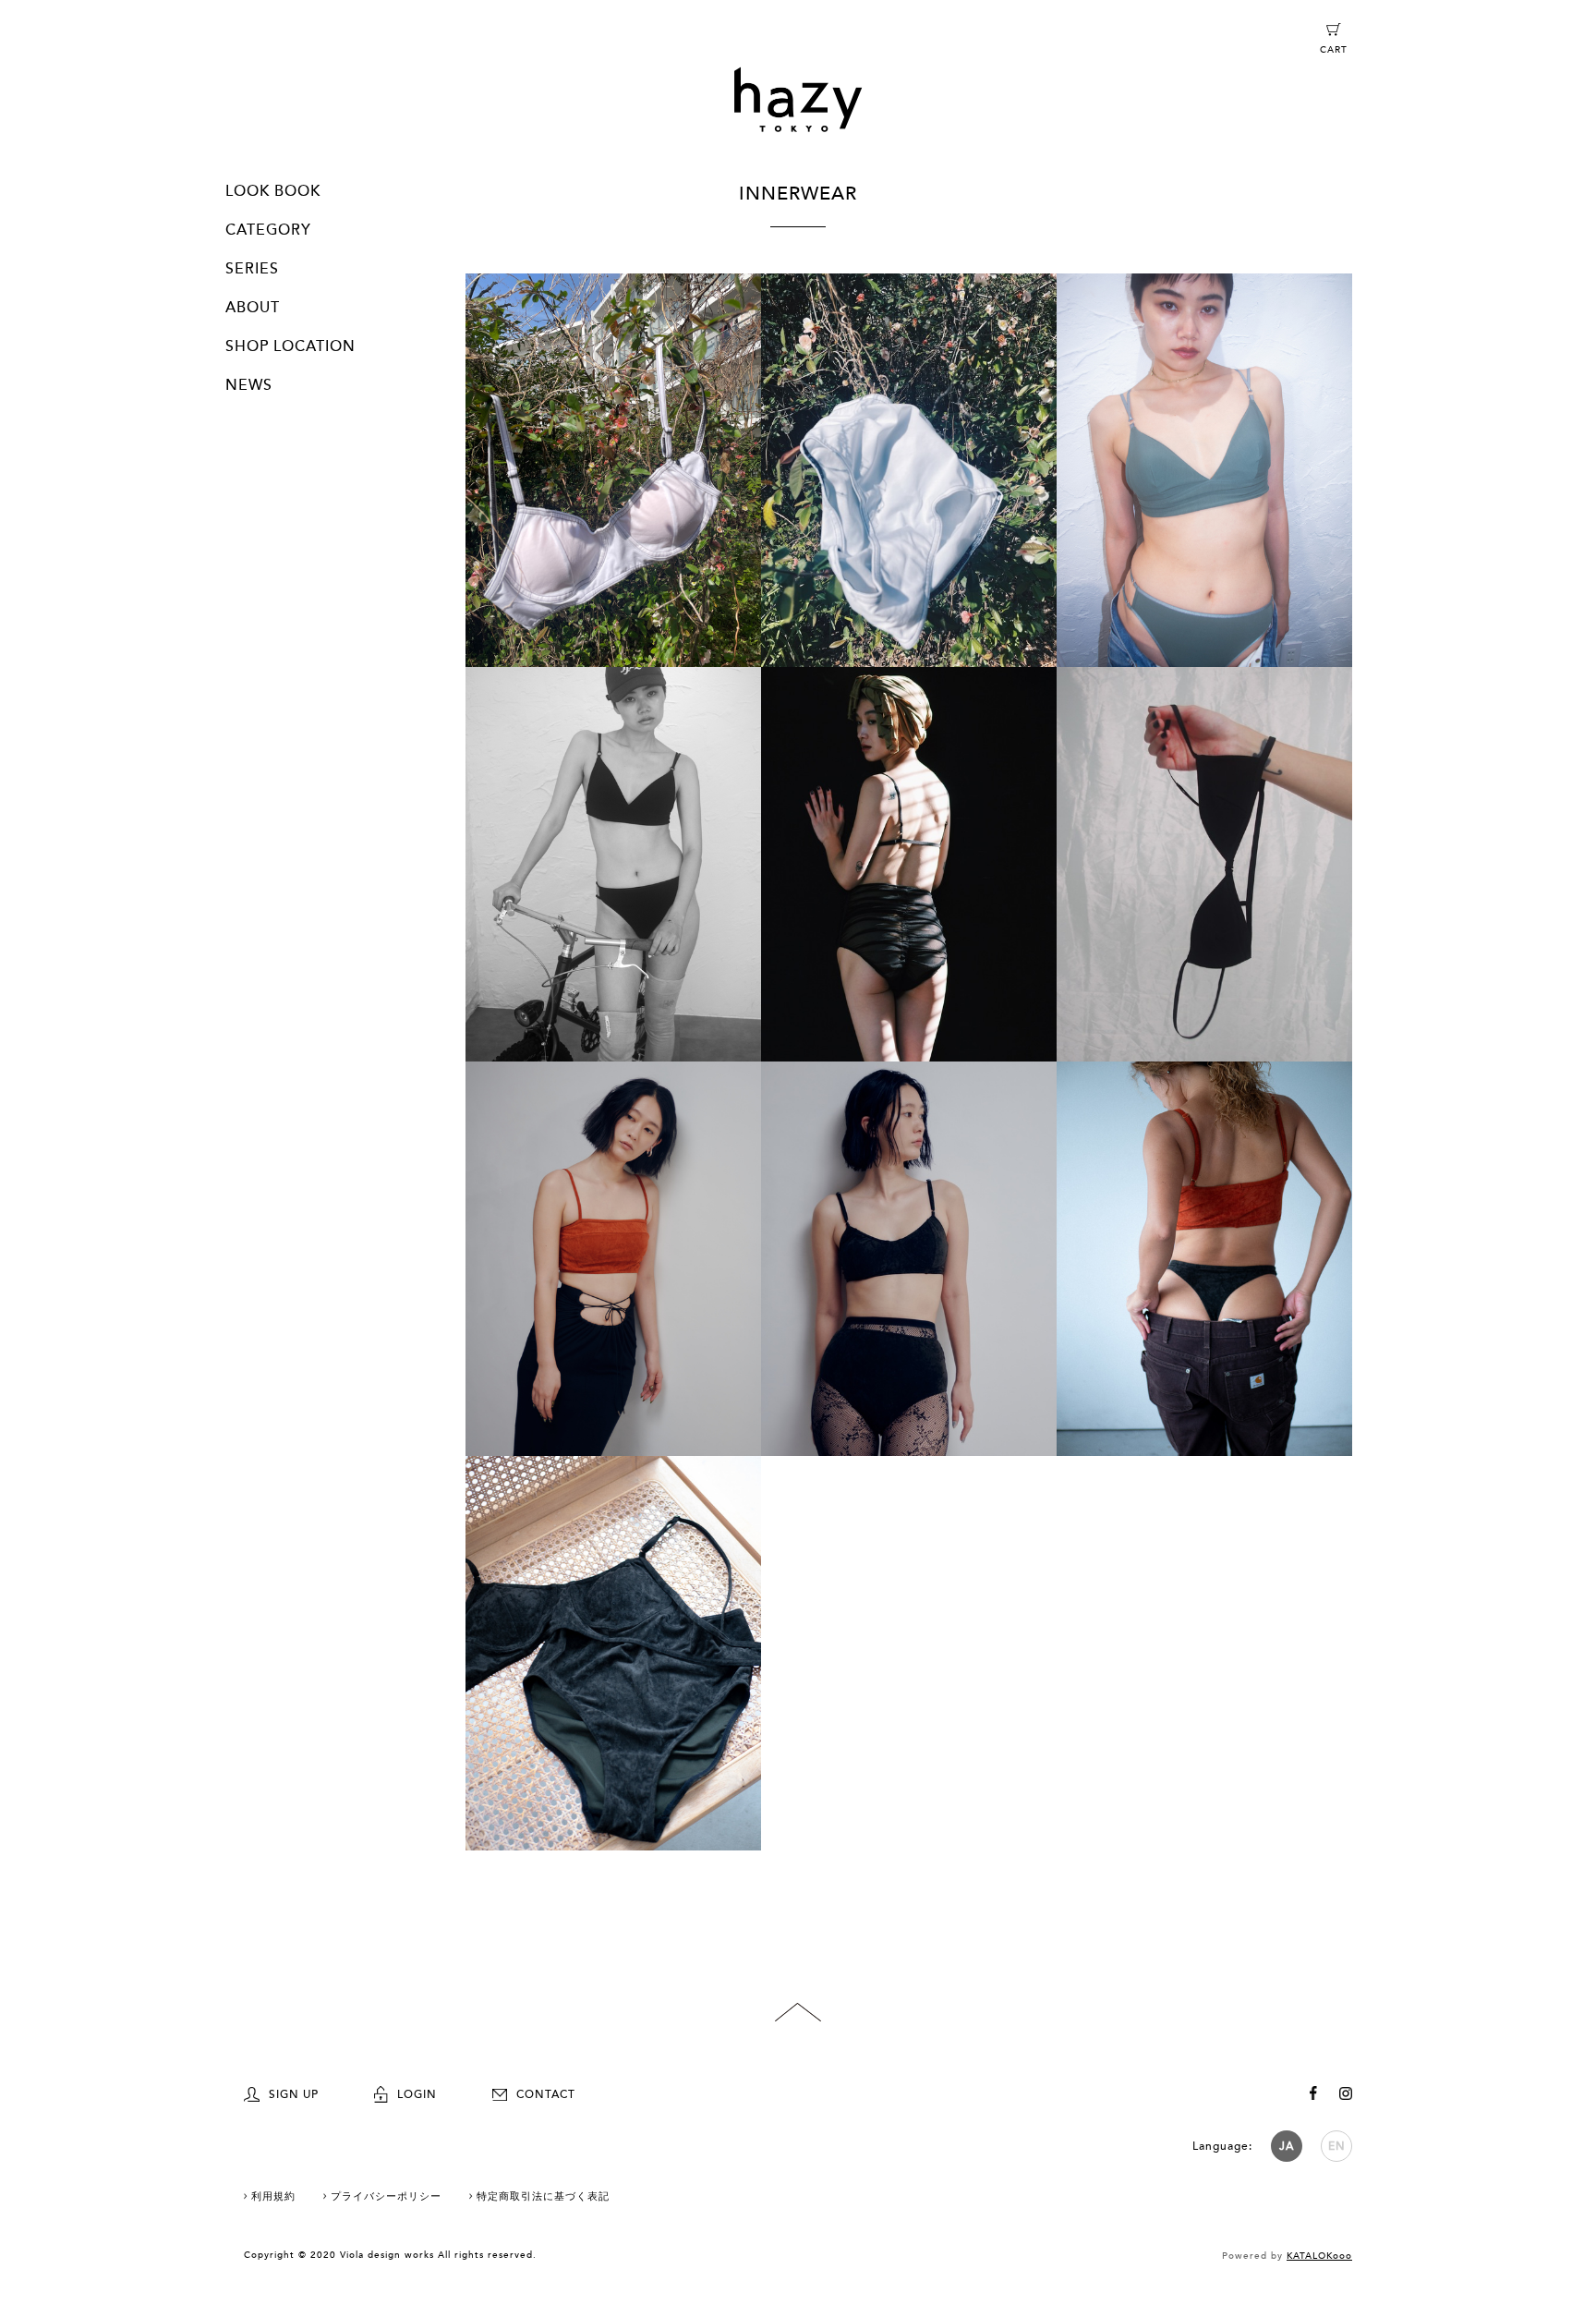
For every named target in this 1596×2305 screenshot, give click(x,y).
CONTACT (546, 2094)
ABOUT (253, 308)
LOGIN (417, 2094)
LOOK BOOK (273, 191)
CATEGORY (268, 230)
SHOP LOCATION (290, 346)
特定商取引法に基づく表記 (543, 2196)
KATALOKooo (1319, 2256)
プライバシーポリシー (386, 2196)
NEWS (249, 385)
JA (1287, 2146)
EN (1337, 2146)
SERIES (252, 269)
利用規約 (273, 2196)
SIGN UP (294, 2094)
